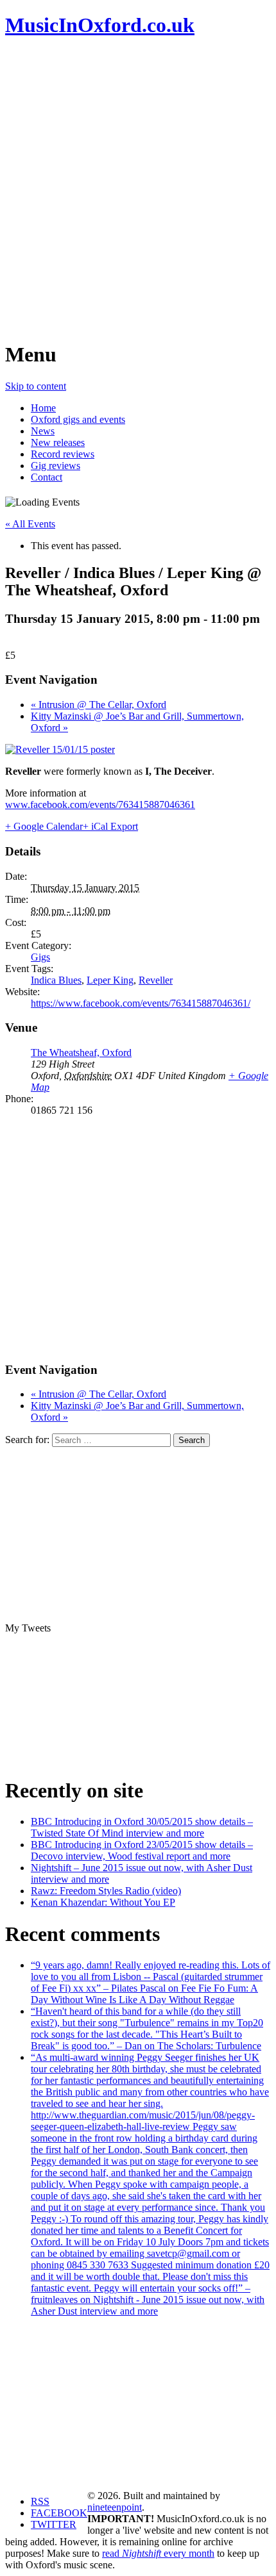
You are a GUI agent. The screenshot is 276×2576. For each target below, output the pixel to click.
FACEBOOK (59, 2513)
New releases (58, 442)
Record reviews (63, 454)
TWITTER (54, 2524)
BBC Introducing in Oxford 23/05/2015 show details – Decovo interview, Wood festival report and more (142, 1850)
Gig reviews (56, 466)
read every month (158, 2553)
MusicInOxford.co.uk (100, 25)
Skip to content (36, 386)
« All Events (30, 524)
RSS (40, 2501)
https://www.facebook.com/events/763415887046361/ (141, 1003)
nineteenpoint (115, 2507)
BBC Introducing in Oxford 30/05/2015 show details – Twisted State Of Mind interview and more (142, 1827)
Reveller (156, 980)
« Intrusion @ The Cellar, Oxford (99, 705)
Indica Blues (56, 980)
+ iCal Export (110, 826)
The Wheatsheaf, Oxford (81, 1053)
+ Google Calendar (44, 826)
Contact (47, 477)
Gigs (40, 957)
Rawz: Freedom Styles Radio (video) (106, 1891)
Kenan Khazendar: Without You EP (103, 1902)
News (43, 431)
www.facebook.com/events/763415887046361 (100, 805)
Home (43, 408)
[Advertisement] (138, 189)
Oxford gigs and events (78, 419)
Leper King (110, 980)
